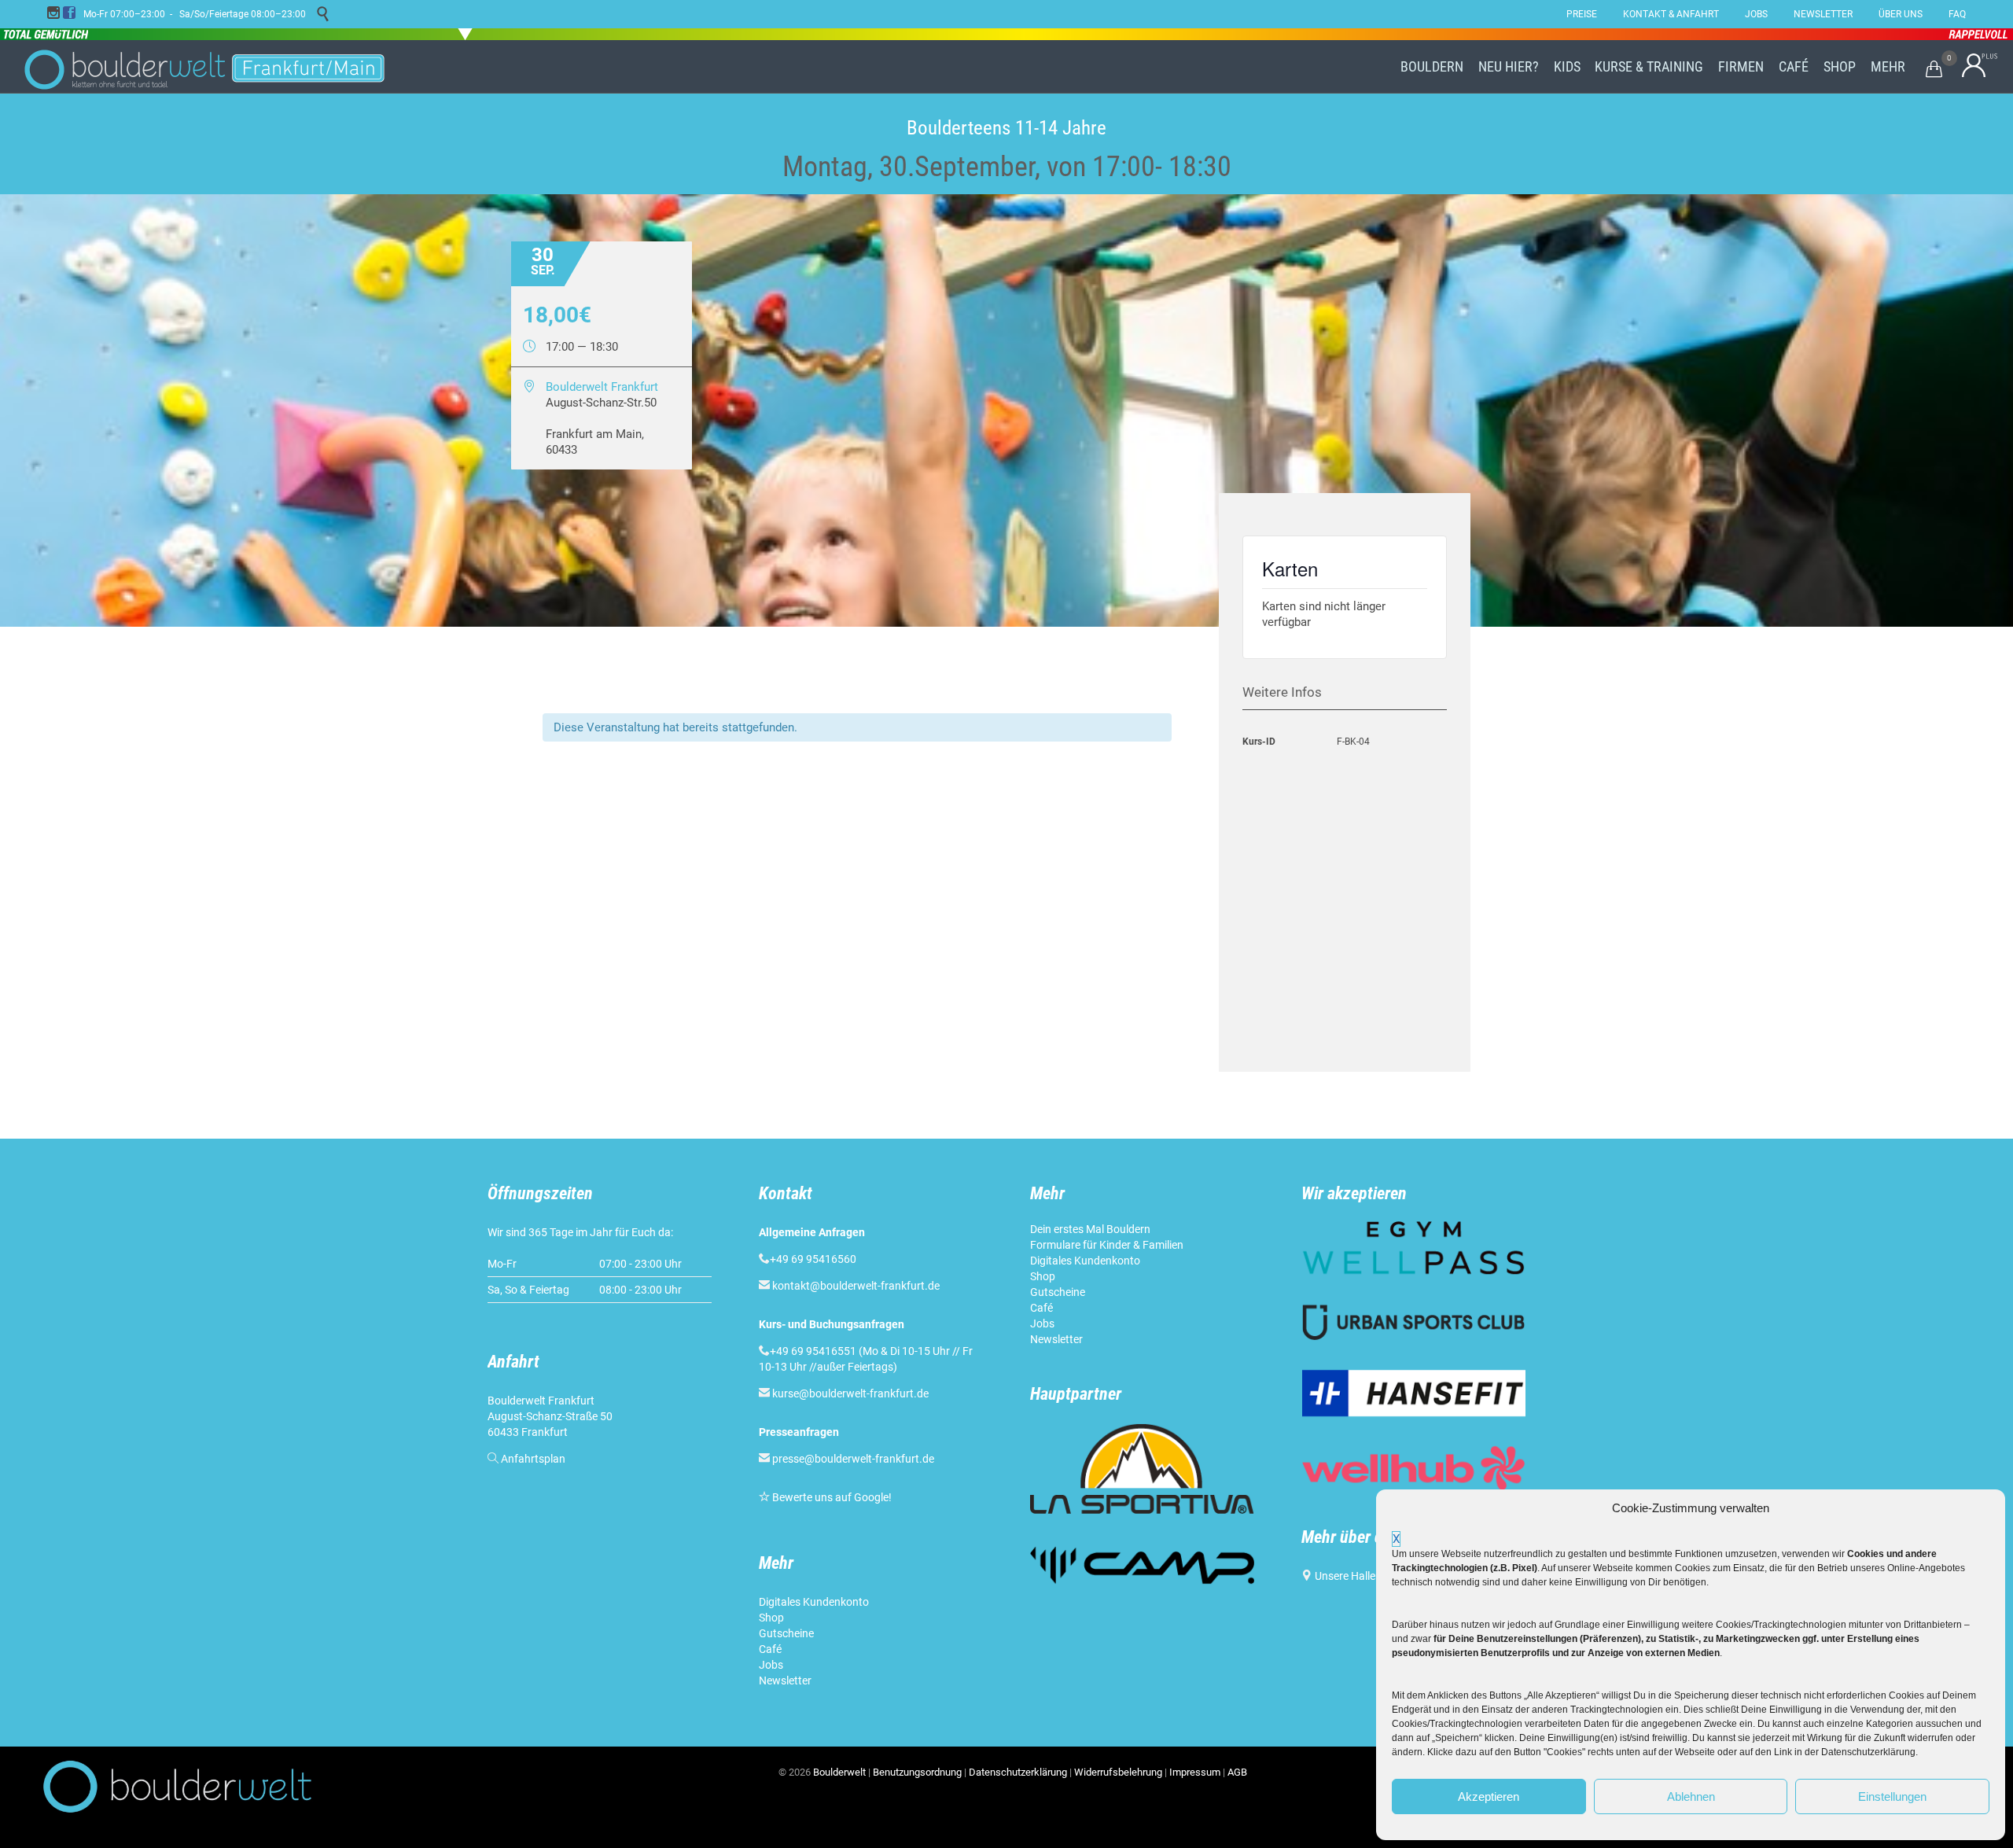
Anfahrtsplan (533, 1459)
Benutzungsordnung (917, 1772)
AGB (1237, 1772)
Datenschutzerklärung (1018, 1772)
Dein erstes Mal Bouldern (1090, 1229)
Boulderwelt (839, 1772)
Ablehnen (1691, 1796)
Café (770, 1649)
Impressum (1195, 1772)
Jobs (771, 1665)
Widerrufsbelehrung (1118, 1772)
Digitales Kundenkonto (815, 1602)
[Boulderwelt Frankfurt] (204, 67)
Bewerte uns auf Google (830, 1497)
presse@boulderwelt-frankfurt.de (853, 1459)
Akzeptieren (1489, 1796)
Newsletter (786, 1681)
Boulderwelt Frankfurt (602, 387)
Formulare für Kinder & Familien (1107, 1245)
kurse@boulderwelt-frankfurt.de (850, 1393)
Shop (771, 1618)
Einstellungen (1892, 1796)
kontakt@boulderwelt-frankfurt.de (856, 1286)
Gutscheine (786, 1633)
